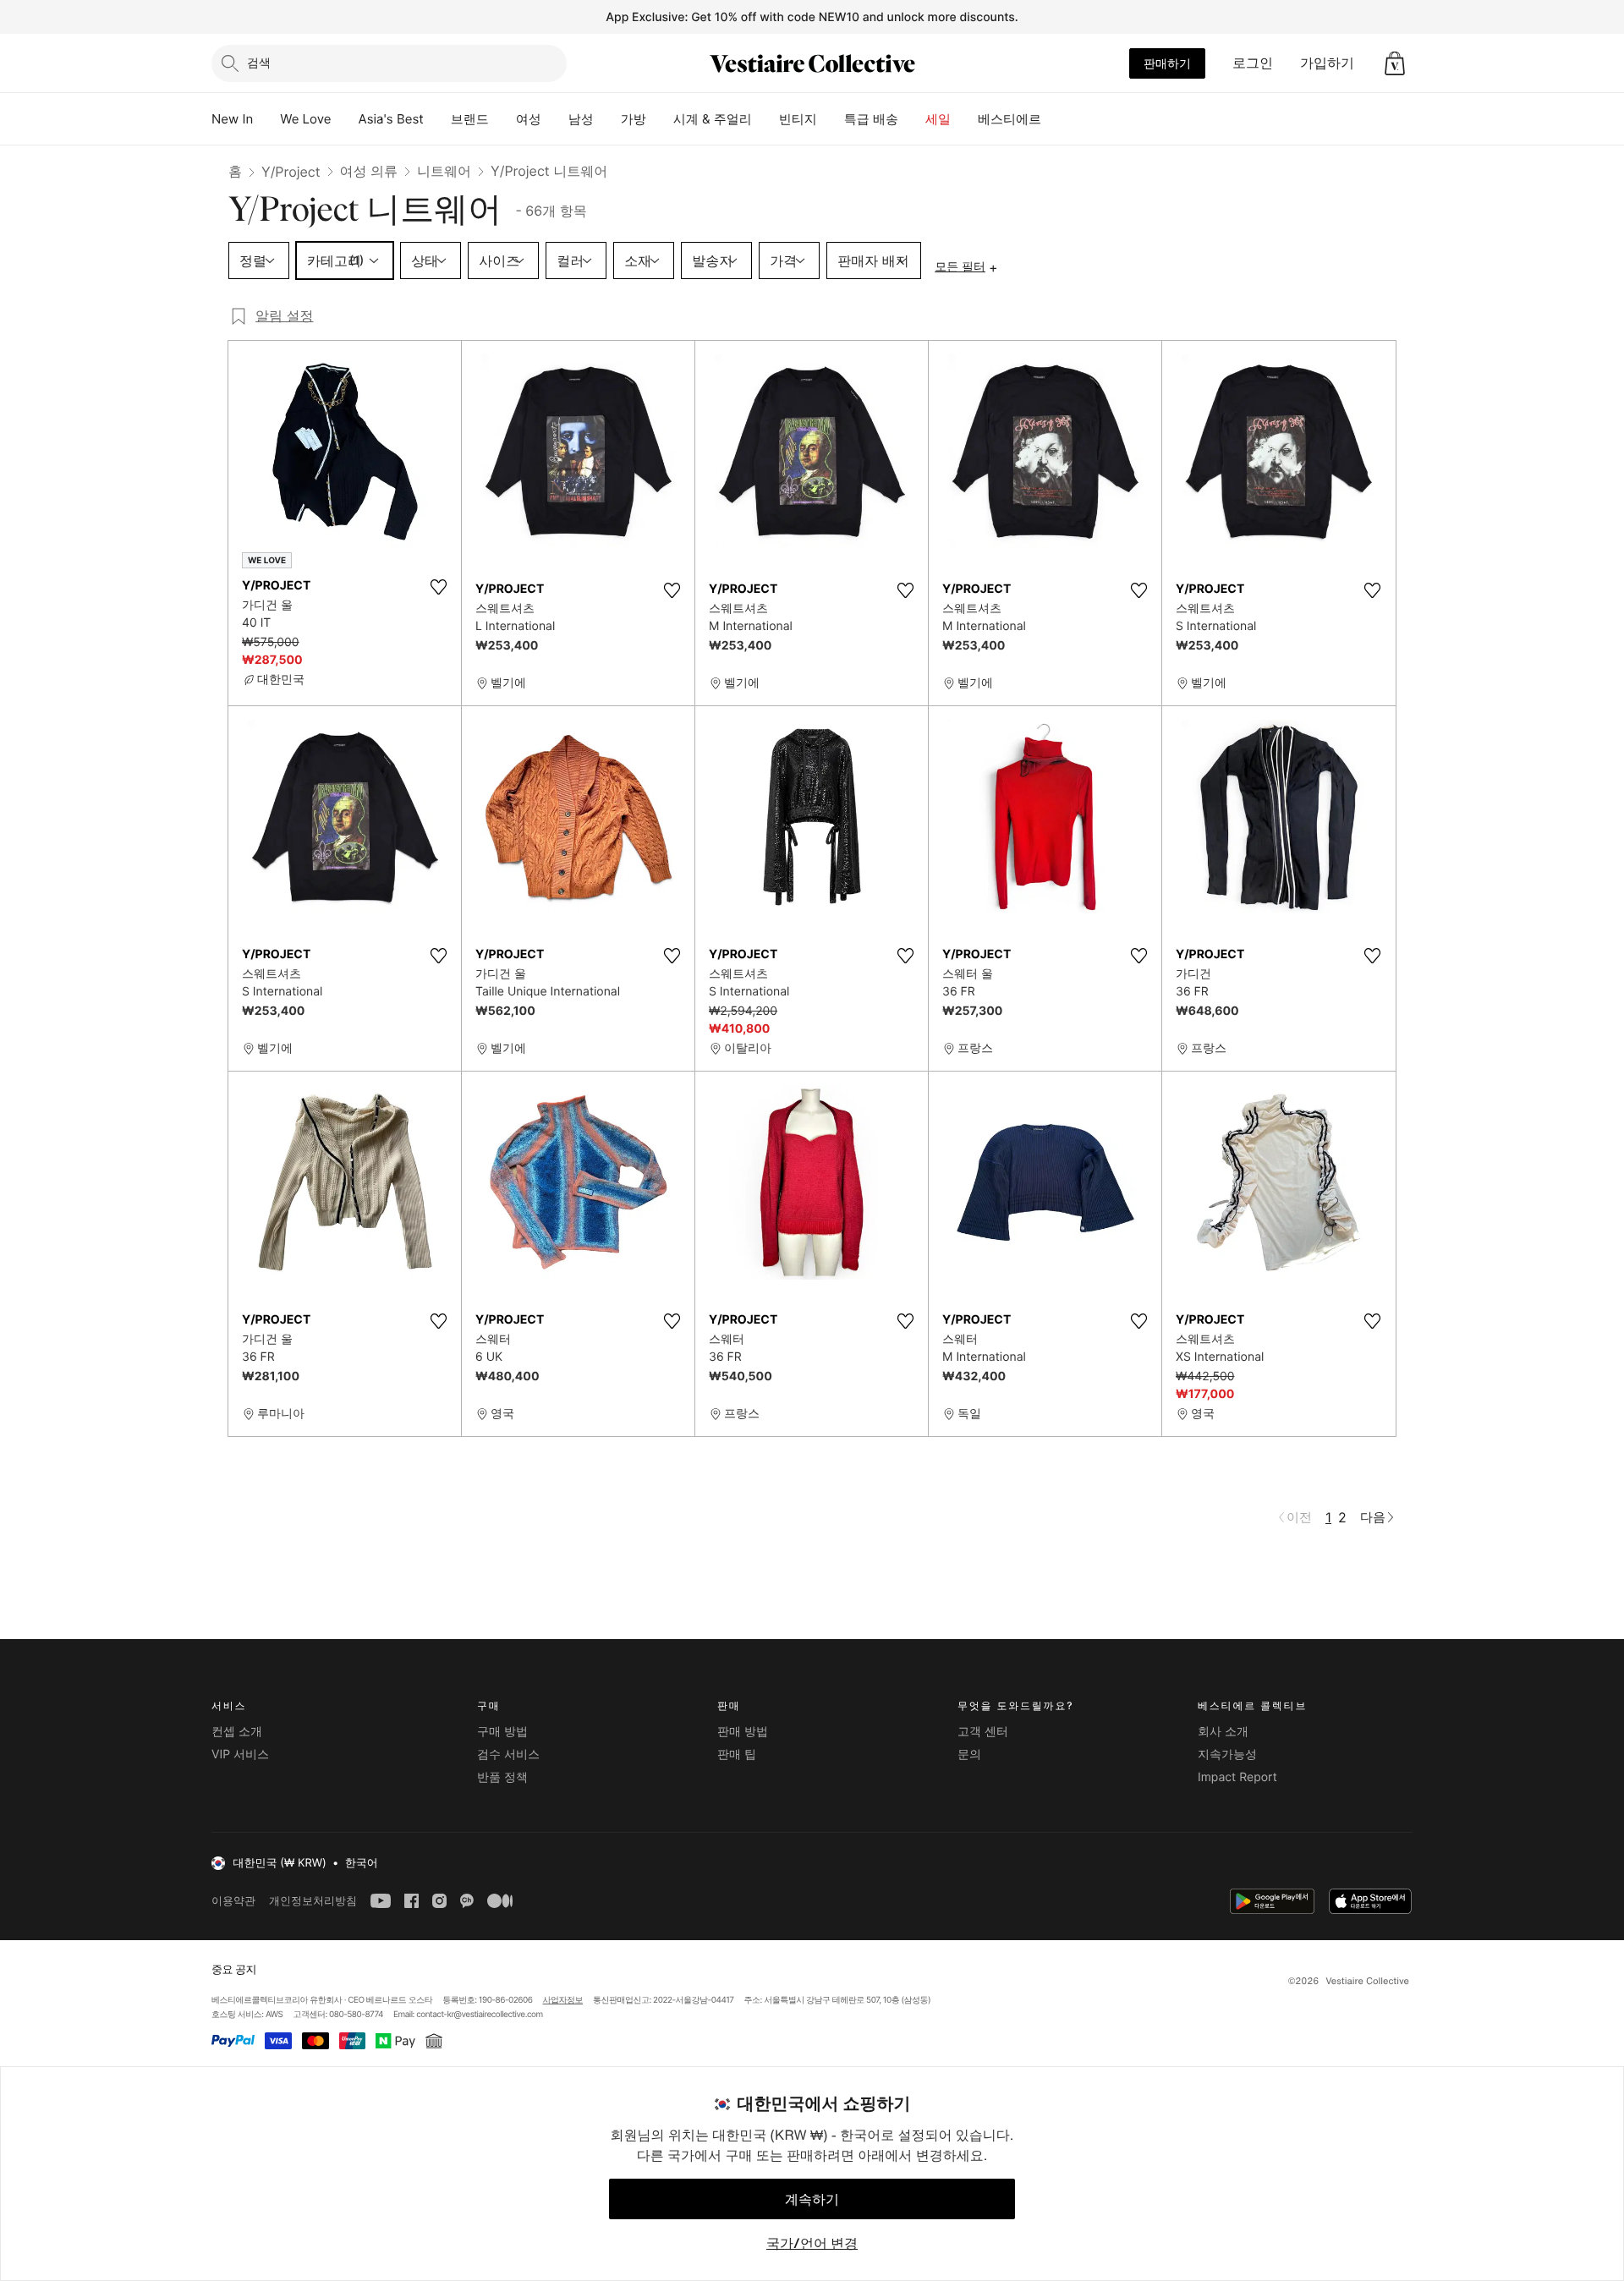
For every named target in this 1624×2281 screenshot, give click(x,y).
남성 (581, 119)
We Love (305, 119)
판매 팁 (737, 1755)
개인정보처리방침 (313, 1901)
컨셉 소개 (237, 1732)
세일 (938, 119)
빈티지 (798, 119)
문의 (969, 1755)
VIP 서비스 (240, 1755)
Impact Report (1237, 1777)
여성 (529, 119)
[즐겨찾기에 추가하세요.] (438, 587)
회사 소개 (1223, 1732)
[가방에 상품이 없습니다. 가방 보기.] (1395, 63)
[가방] (660, 119)
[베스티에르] (1055, 119)
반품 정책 (502, 1777)
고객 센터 (983, 1732)
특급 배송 (871, 119)
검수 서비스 (508, 1755)
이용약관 (233, 1901)
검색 (259, 62)
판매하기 (1167, 63)
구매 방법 (502, 1732)
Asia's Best (391, 119)
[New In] (266, 119)
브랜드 (470, 119)
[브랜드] (502, 119)
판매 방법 (743, 1732)
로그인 (1253, 63)
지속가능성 (1227, 1755)
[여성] (555, 119)
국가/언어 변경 (812, 2243)
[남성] (607, 119)
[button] (1395, 63)
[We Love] (345, 119)
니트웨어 (444, 171)
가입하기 (1327, 63)
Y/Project (291, 172)
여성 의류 (369, 171)
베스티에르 (1010, 119)
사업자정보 (563, 2000)
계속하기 (812, 2199)
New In (232, 119)
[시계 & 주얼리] (765, 119)
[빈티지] (831, 119)
